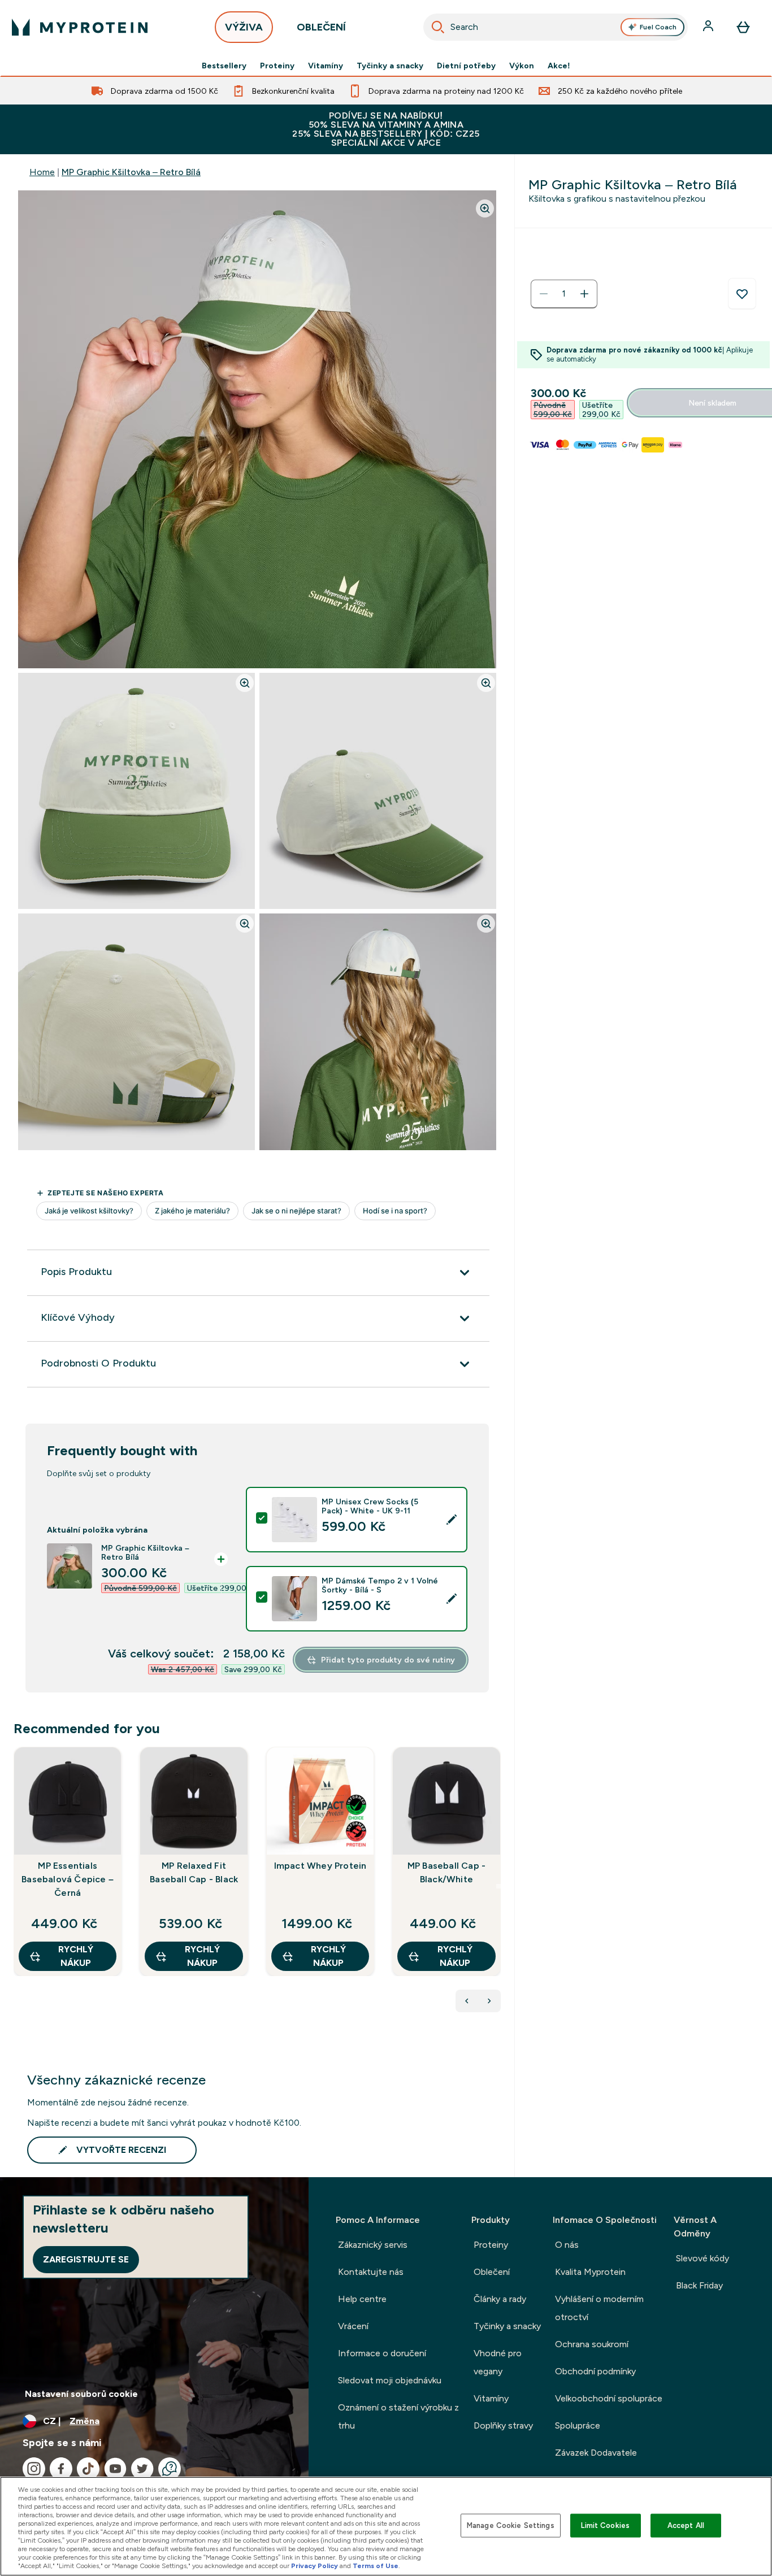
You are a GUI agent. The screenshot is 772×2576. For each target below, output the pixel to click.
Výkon (522, 66)
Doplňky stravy (503, 2425)
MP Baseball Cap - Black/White (446, 1872)
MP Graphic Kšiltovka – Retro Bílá (131, 172)
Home (42, 172)
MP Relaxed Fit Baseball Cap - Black (194, 1872)
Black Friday (699, 2285)
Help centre (362, 2299)
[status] (564, 294)
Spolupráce (578, 2425)
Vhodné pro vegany (498, 2362)
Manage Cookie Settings (511, 2525)
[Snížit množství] (544, 294)
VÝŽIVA (244, 27)
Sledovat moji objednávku (390, 2380)
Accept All (686, 2525)
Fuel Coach (658, 27)
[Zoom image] (485, 208)
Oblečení (492, 2272)
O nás (567, 2245)
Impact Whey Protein (320, 1866)
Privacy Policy (315, 2566)
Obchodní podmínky (595, 2371)
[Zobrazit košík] (743, 27)
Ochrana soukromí (592, 2344)
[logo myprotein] (80, 27)
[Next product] (489, 2001)
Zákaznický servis (373, 2245)
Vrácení (353, 2326)
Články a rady (500, 2299)
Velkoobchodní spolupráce (609, 2398)
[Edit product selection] (452, 1520)
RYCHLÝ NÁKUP (76, 1956)
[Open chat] (170, 2469)
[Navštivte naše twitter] (142, 2469)
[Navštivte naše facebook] (61, 2469)
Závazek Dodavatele (596, 2453)
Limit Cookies (605, 2525)
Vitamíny (326, 66)
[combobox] (556, 27)
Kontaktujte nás (371, 2272)
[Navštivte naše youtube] (115, 2469)
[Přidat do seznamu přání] (742, 294)
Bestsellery (224, 66)
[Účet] (709, 27)
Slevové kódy (702, 2258)
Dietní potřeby (466, 66)
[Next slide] (498, 1886)
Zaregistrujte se (86, 2259)
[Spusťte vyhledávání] (438, 27)
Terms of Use (376, 2566)
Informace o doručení (382, 2353)
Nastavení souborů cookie (81, 2394)
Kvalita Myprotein (590, 2272)
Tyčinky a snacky (390, 66)
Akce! (559, 66)
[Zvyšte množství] (584, 294)
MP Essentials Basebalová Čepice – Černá (68, 1879)
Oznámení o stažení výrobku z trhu (398, 2416)
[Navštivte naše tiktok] (88, 2469)
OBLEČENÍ (321, 27)
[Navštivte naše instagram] (34, 2469)
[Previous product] (467, 2001)
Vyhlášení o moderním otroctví (599, 2308)
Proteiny (277, 66)
